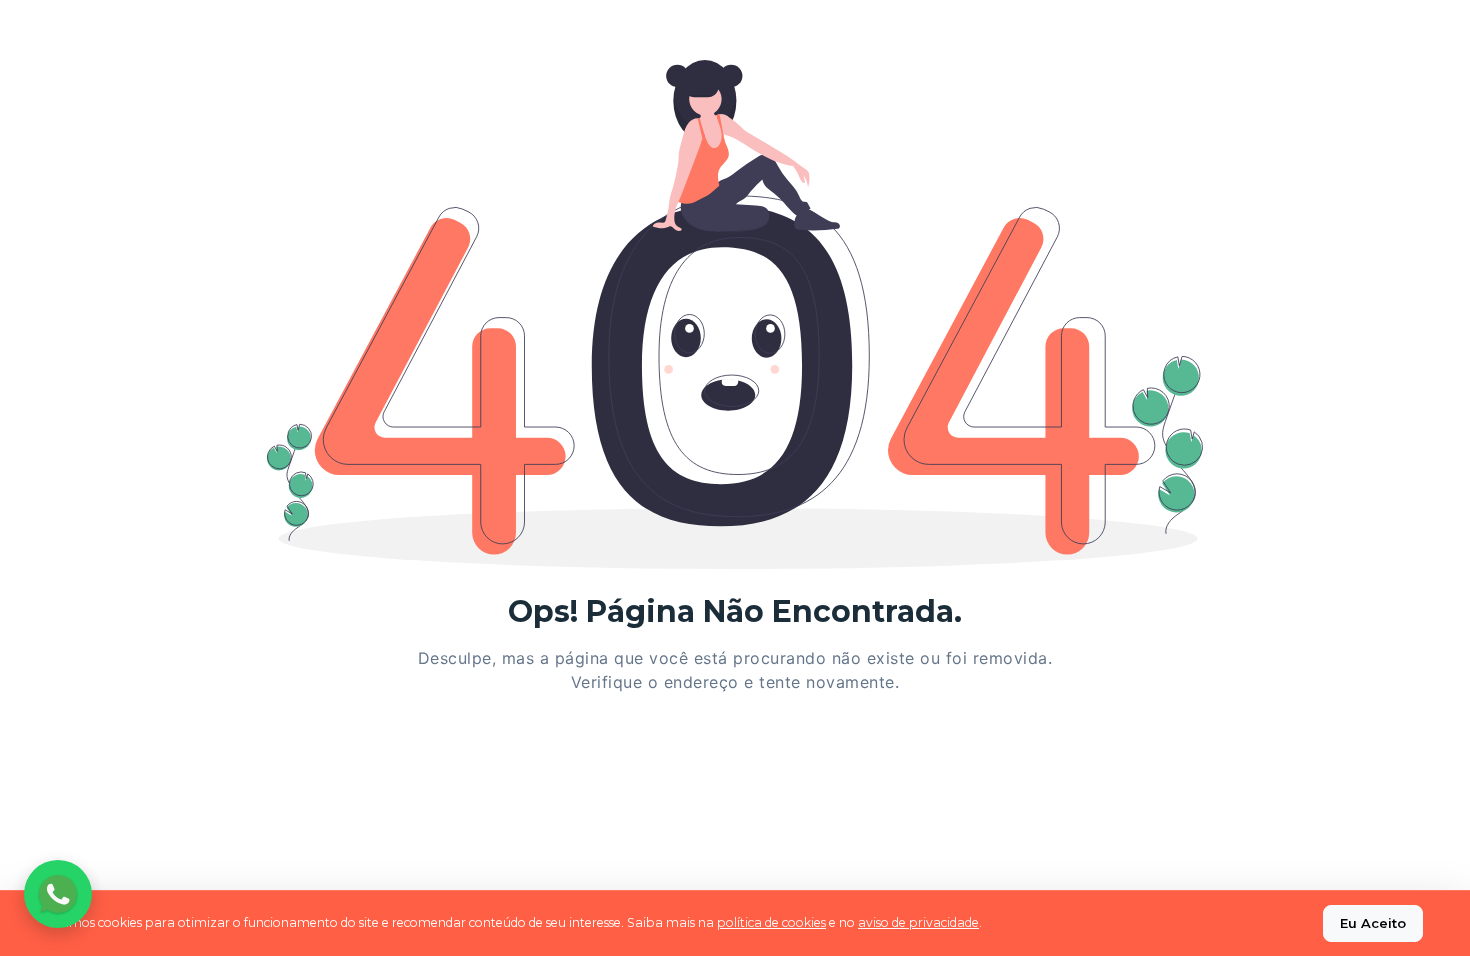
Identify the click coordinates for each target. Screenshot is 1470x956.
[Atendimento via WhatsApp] (58, 894)
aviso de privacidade (918, 922)
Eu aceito (1373, 923)
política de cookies (771, 922)
